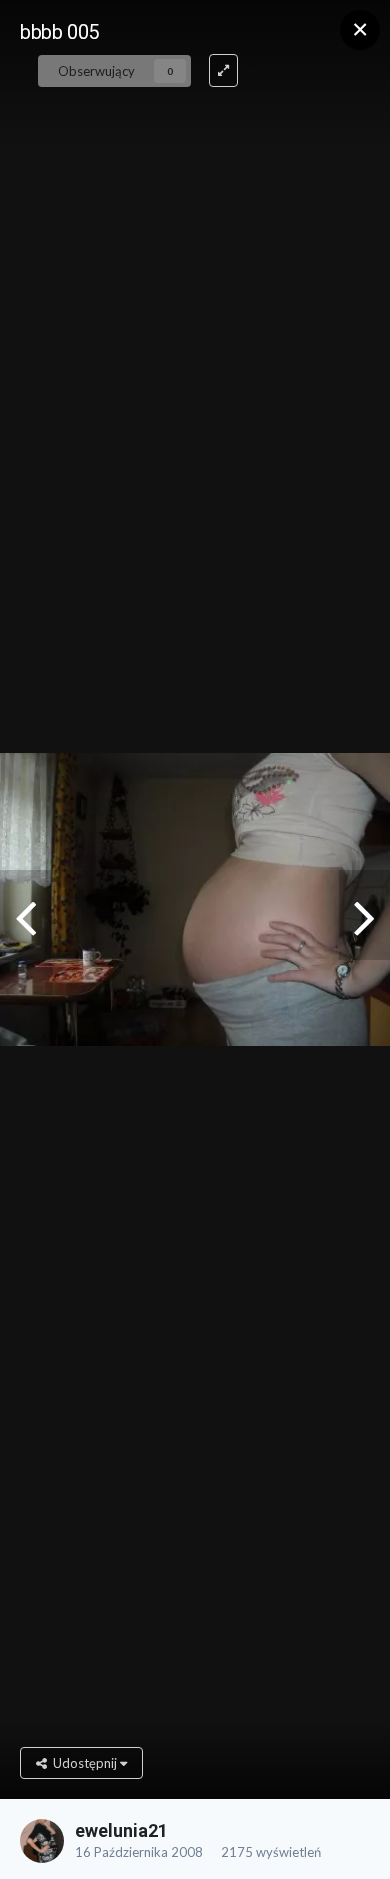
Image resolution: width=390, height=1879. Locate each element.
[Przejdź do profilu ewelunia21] (42, 1841)
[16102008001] (25, 915)
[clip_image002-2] (364, 915)
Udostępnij (83, 1763)
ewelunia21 (121, 1830)
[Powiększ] (223, 70)
